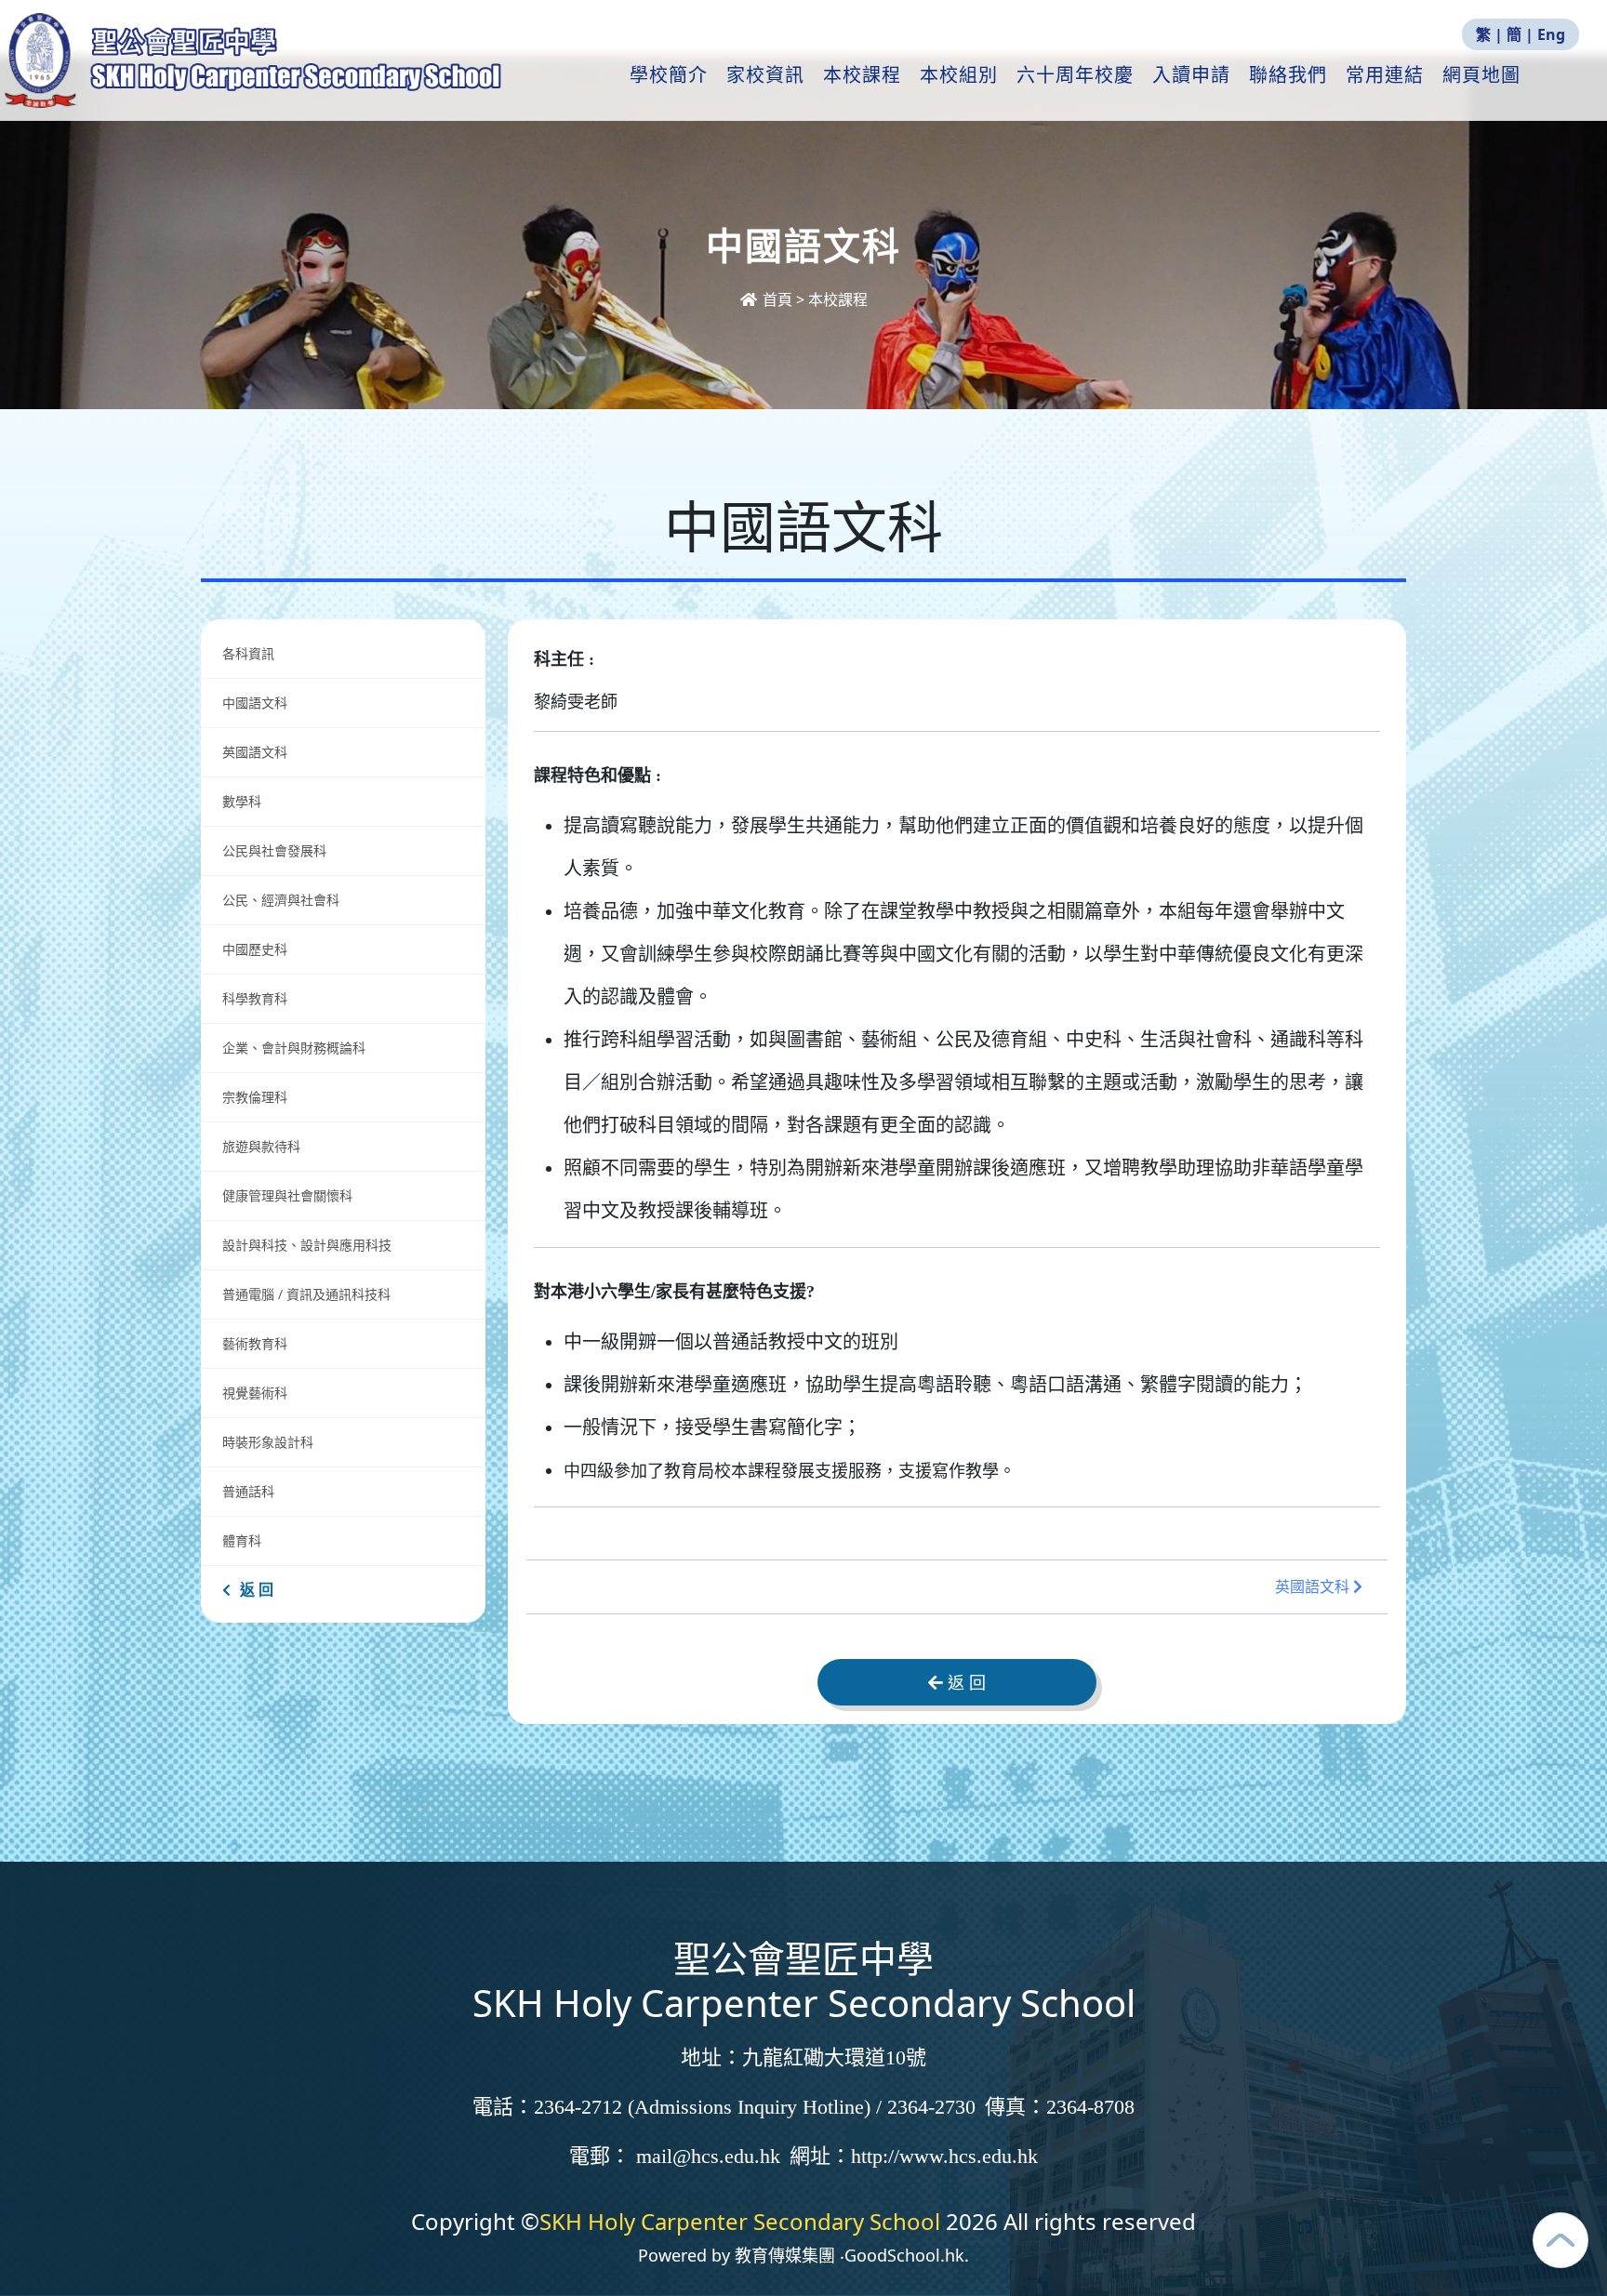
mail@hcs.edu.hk (708, 2156)
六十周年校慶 (1075, 75)
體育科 (242, 1540)
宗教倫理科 (255, 1097)
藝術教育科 (255, 1343)
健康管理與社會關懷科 (287, 1195)
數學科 (242, 801)
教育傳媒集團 (785, 2255)
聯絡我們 (1288, 75)
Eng (1551, 34)
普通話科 (248, 1491)
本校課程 (862, 75)
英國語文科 (255, 752)
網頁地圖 (1481, 75)
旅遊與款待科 (261, 1146)
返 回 (257, 1589)
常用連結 (1385, 75)
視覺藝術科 (255, 1393)
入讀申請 (1191, 75)
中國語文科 (255, 703)
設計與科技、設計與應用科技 (307, 1245)
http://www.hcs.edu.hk (944, 2156)
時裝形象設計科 (268, 1442)
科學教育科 (255, 998)
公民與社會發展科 (274, 850)
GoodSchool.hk (904, 2255)
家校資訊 (765, 75)
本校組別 (959, 75)
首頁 (777, 299)
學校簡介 (669, 75)
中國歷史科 (255, 949)
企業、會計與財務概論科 (294, 1048)
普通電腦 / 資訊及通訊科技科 (306, 1294)
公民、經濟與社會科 (281, 900)
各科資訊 (248, 653)
